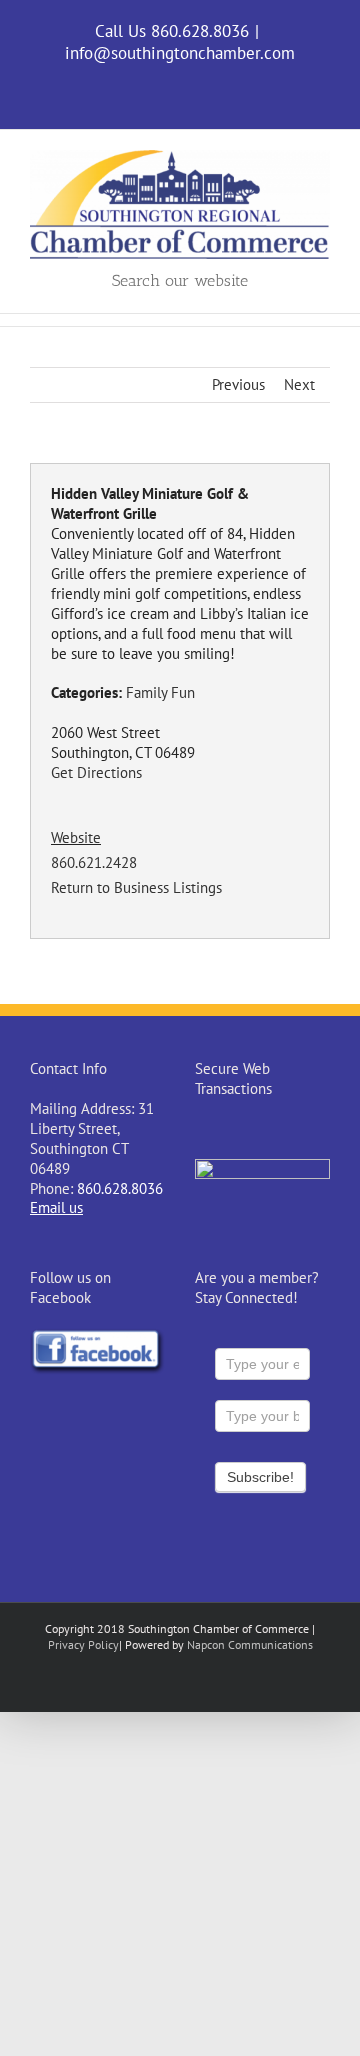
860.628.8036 (120, 1188)
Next (299, 384)
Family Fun (160, 692)
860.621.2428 (94, 862)
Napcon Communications (250, 1644)
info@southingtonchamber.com (180, 53)
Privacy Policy (83, 1644)
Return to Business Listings (136, 887)
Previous (238, 384)
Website (76, 837)
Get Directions (96, 772)
